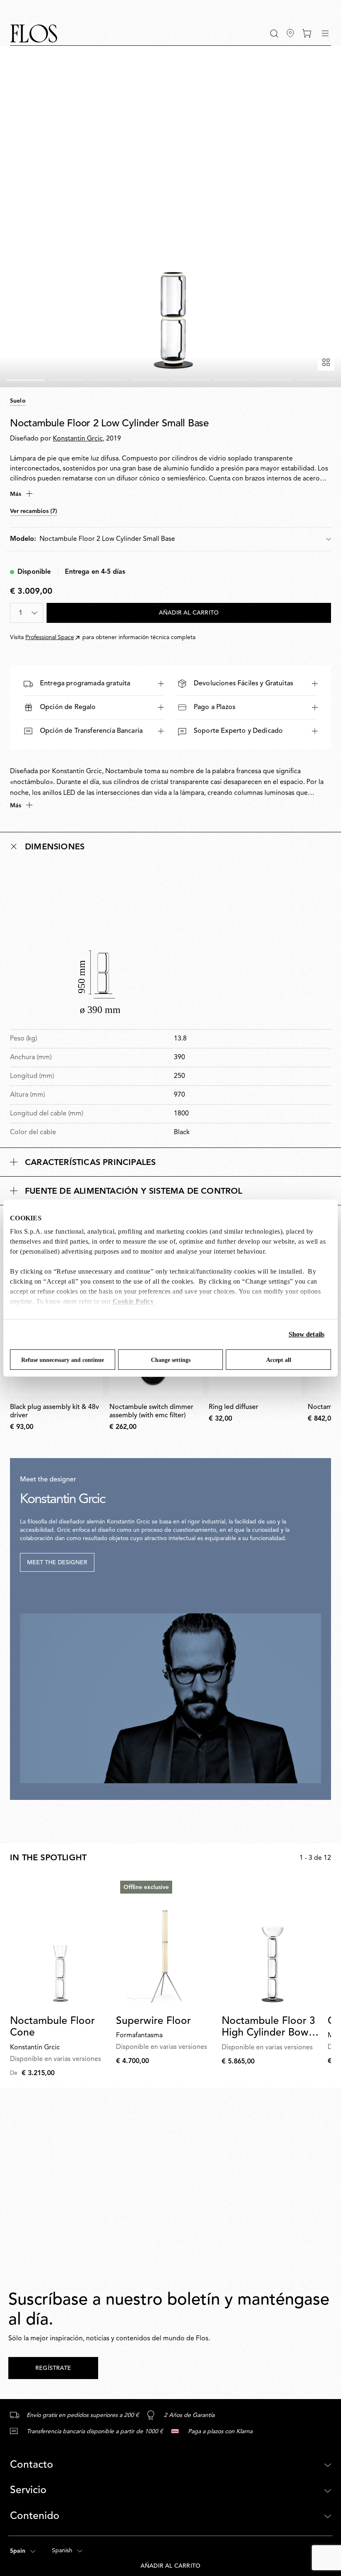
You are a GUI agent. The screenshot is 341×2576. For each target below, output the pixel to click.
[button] (274, 34)
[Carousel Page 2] (67, 380)
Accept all (279, 1360)
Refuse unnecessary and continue (63, 1360)
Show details (306, 1334)
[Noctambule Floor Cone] (60, 1943)
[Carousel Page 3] (109, 380)
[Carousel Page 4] (150, 380)
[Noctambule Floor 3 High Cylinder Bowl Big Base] (271, 1943)
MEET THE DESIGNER (57, 1563)
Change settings (171, 1360)
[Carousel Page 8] (316, 380)
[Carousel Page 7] (274, 380)
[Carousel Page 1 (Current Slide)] (26, 380)
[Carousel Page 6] (233, 380)
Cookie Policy (133, 1301)
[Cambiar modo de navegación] (325, 33)
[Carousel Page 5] (191, 380)
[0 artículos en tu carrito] (307, 33)
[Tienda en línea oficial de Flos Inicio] (34, 34)
